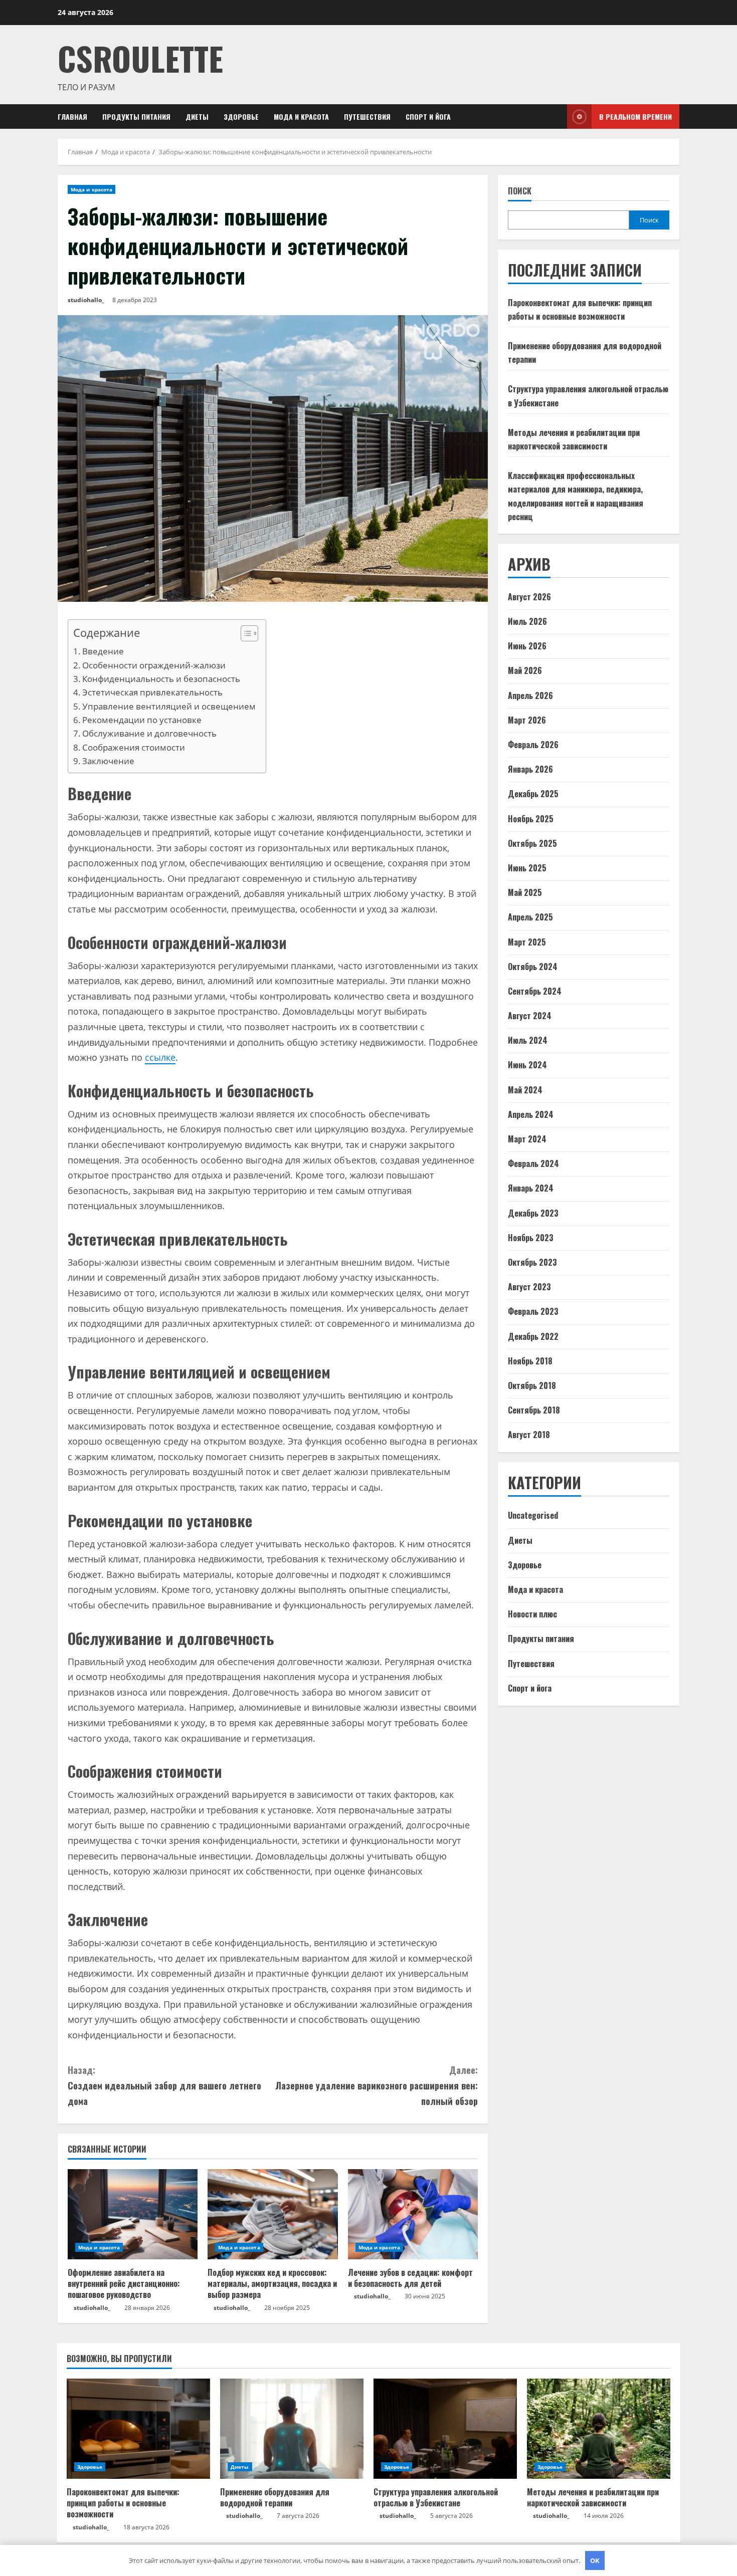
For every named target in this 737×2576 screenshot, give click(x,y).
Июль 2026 (527, 621)
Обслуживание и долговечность (149, 733)
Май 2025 (525, 892)
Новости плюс (532, 1614)
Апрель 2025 (530, 917)
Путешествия (367, 116)
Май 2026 (525, 670)
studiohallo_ (86, 300)
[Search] (557, 116)
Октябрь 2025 (532, 843)
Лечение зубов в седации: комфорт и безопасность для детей (410, 2278)
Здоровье (241, 116)
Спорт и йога (428, 116)
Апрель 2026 (530, 695)
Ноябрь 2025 (531, 819)
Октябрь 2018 (532, 1385)
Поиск (520, 191)
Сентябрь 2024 (535, 991)
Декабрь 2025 (533, 794)
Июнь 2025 (527, 868)
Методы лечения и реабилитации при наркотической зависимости (593, 2497)
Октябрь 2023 (532, 1262)
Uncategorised (533, 1515)
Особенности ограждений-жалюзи (154, 665)
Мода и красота (301, 116)
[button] (244, 635)
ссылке (160, 1057)
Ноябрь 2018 (530, 1361)
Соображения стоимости (134, 747)
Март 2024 (527, 1139)
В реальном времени (635, 116)
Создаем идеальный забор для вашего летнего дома (164, 2085)
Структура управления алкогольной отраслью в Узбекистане (436, 2497)
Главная (72, 116)
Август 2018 (529, 1435)
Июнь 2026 (527, 646)
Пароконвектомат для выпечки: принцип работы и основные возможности (123, 2503)
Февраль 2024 (533, 1163)
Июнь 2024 (527, 1065)
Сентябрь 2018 (534, 1410)
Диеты (197, 116)
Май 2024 (525, 1090)
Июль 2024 (528, 1040)
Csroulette (140, 58)
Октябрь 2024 (533, 967)
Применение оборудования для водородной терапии (275, 2497)
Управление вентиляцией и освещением (169, 706)
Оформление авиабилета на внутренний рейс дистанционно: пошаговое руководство (124, 2284)
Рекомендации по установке (142, 720)
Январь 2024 (531, 1188)
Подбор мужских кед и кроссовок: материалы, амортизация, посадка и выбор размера (272, 2284)
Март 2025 (527, 942)
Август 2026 (529, 597)
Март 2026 (527, 720)
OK (595, 2560)
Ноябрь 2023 (531, 1238)
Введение (103, 651)
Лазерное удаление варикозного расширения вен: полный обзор (377, 2085)
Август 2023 (529, 1287)
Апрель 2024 (531, 1114)
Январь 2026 (530, 769)
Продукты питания (136, 116)
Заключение (108, 761)
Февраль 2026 (533, 745)
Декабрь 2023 (533, 1213)
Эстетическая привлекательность (152, 692)
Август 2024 (530, 1016)
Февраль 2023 (533, 1311)
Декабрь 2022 (533, 1336)
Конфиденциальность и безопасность (161, 679)
